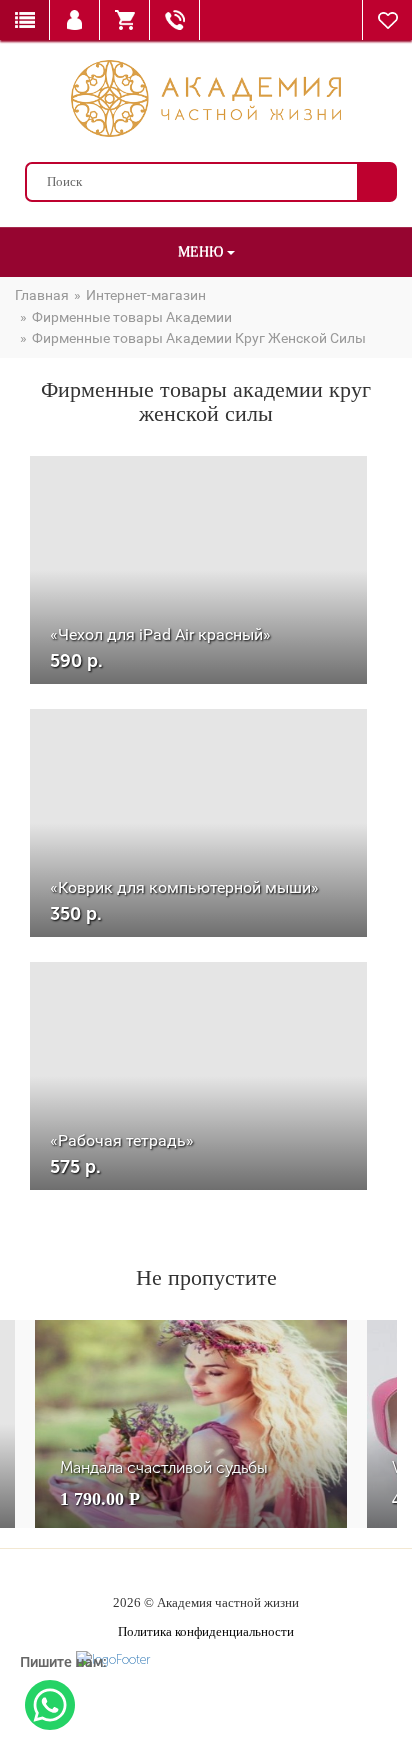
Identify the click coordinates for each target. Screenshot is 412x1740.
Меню (202, 251)
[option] (191, 1424)
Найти (377, 182)
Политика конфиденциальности (206, 1631)
